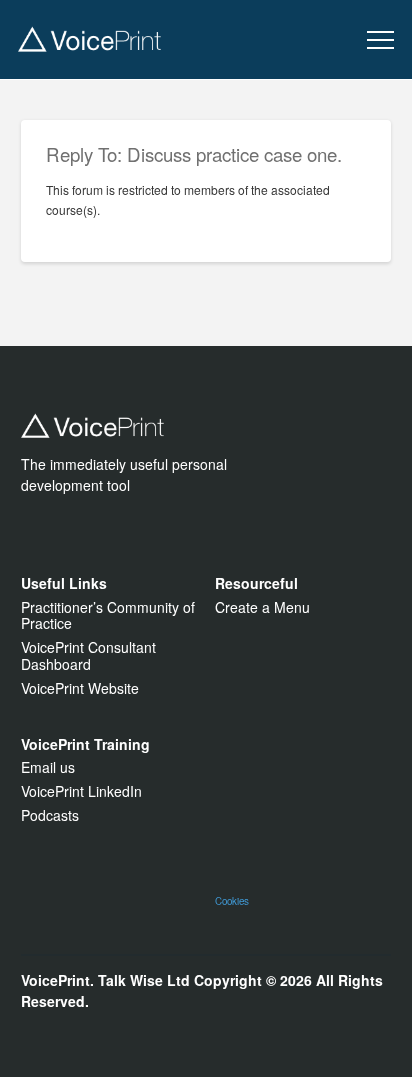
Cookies (232, 901)
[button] (380, 40)
